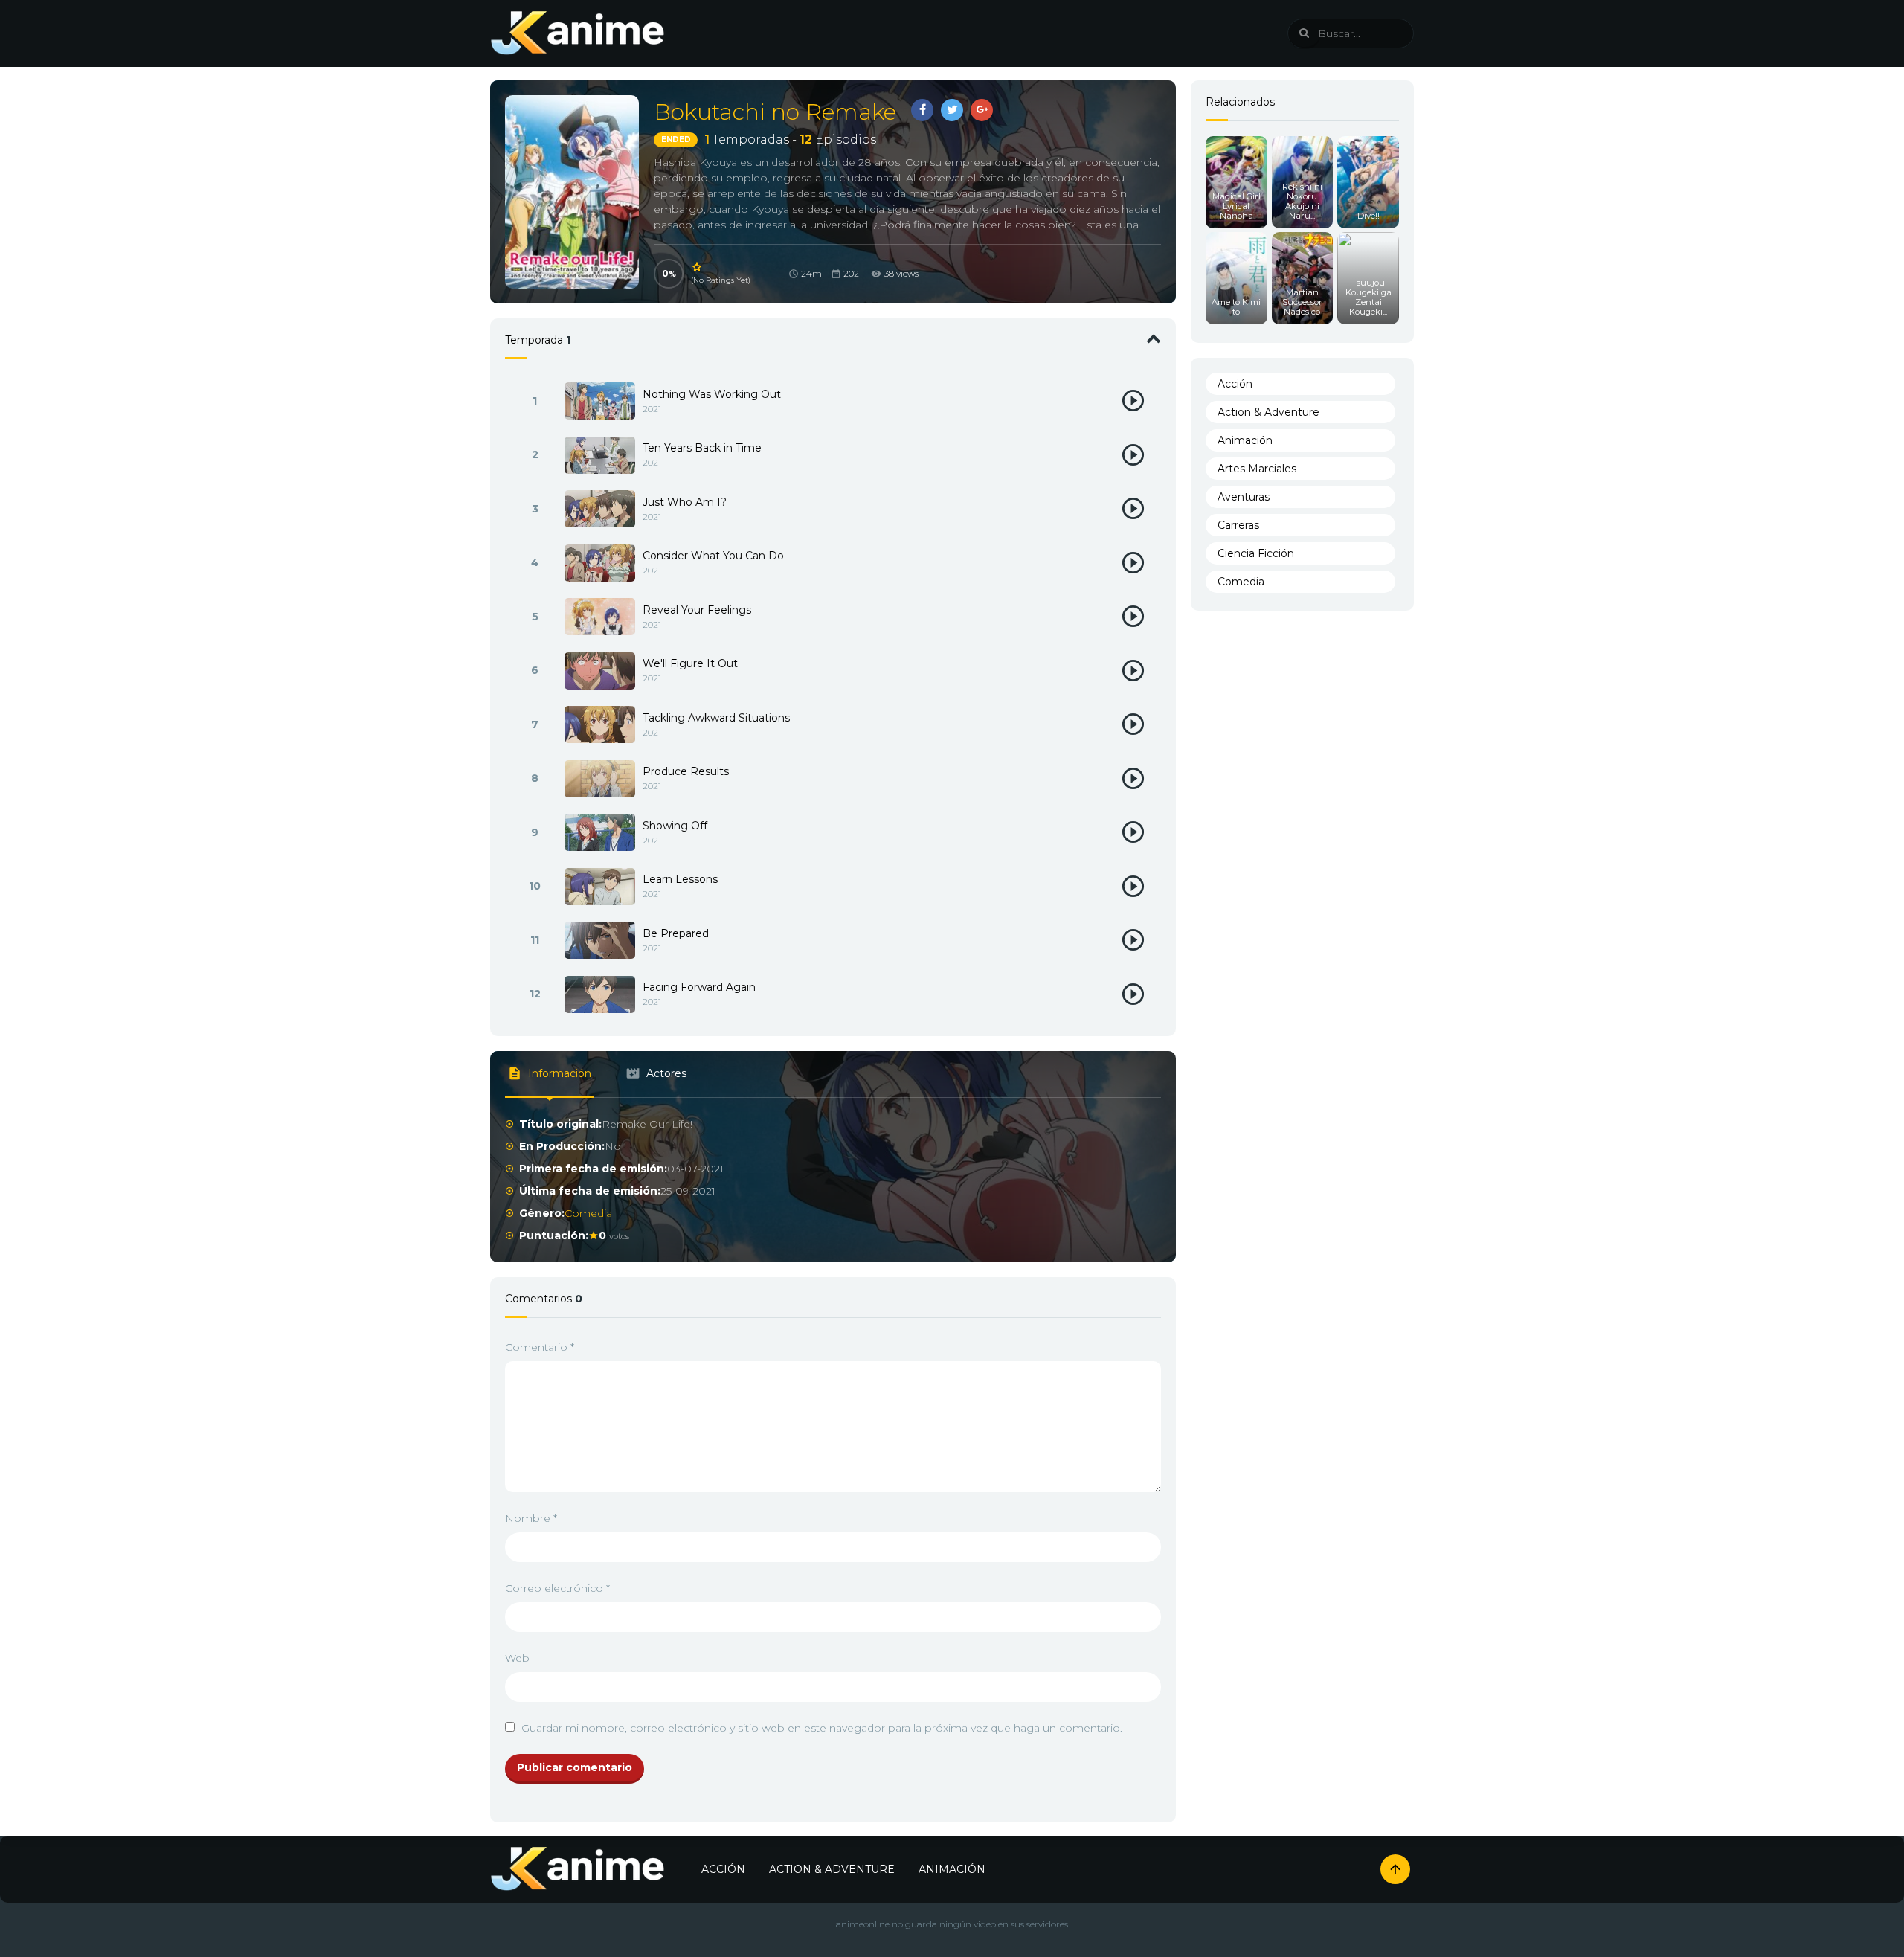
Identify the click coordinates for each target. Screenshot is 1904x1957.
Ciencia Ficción (1256, 553)
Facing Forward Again (699, 987)
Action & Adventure (1268, 412)
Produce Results (686, 771)
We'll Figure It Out (690, 663)
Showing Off (675, 826)
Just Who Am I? (685, 502)
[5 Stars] (698, 267)
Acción (1235, 384)
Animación (1245, 440)
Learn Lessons (680, 879)
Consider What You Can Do (713, 556)
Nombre (531, 1518)
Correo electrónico (557, 1588)
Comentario (540, 1347)
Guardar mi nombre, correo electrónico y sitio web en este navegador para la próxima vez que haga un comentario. (822, 1728)
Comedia (588, 1213)
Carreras (1238, 525)
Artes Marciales (1257, 469)
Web (517, 1658)
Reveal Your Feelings (697, 610)
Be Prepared (676, 933)
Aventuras (1244, 497)
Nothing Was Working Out (712, 394)
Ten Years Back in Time (702, 448)
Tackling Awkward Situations (716, 718)
